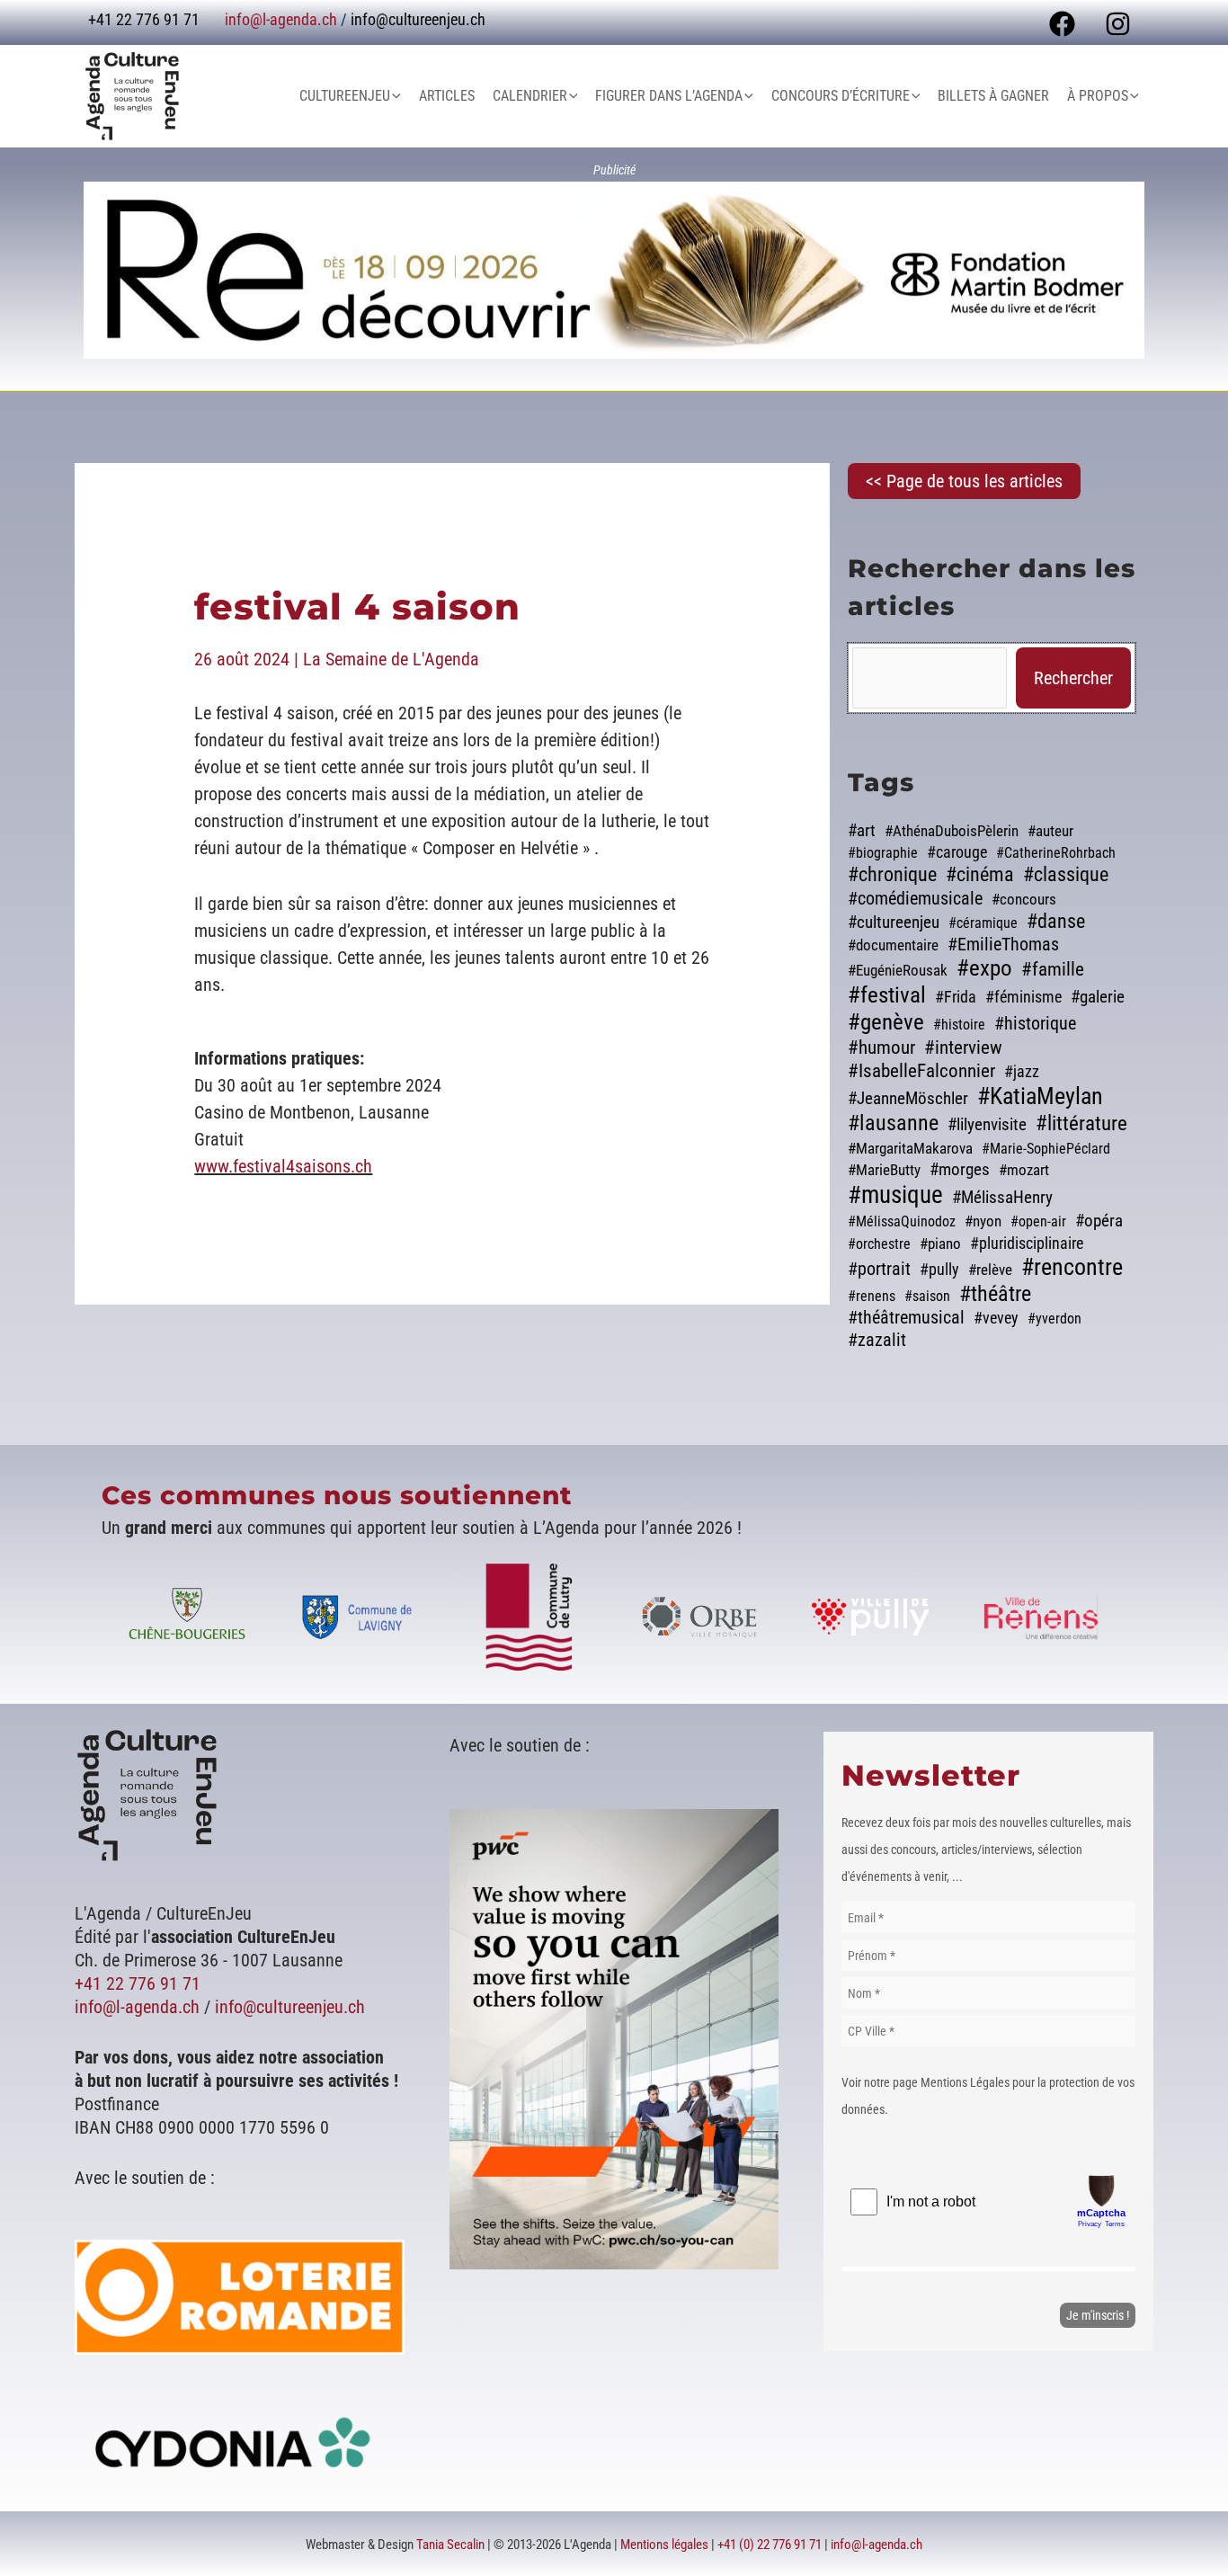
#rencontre (1072, 1267)
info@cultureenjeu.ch (418, 19)
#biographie (883, 853)
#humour (881, 1047)
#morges (960, 1170)
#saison (927, 1296)
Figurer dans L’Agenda (669, 96)
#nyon (983, 1221)
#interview (963, 1047)
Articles (447, 96)
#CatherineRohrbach (1056, 853)
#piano (940, 1243)
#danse (1056, 921)
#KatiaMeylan (1040, 1096)
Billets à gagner (993, 96)
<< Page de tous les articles (964, 481)
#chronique (892, 874)
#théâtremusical (906, 1318)
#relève (990, 1270)
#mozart (1024, 1170)
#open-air (1038, 1221)
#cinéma (980, 874)
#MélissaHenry (1002, 1198)
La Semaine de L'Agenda (391, 659)
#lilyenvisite (987, 1125)
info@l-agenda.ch (281, 19)
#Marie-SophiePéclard (1046, 1149)
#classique (1066, 874)
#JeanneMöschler (908, 1099)
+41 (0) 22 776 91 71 (770, 2545)
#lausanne (893, 1123)
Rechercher (1073, 678)
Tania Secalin (450, 2545)
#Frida (956, 997)
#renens (872, 1296)
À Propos (1098, 96)
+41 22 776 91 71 (138, 1983)
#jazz (1022, 1072)
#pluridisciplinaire (1027, 1243)
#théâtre (995, 1294)
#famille (1053, 969)
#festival (887, 995)
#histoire (959, 1025)
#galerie (1098, 997)
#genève (886, 1022)
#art (862, 831)
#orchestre (879, 1244)
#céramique (983, 923)
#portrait (879, 1269)
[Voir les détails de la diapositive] (614, 270)
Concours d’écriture (841, 96)
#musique (895, 1195)
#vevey (996, 1318)
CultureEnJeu (345, 96)
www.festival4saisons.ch (283, 1166)
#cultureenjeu (894, 923)
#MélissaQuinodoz (902, 1221)
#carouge (957, 852)
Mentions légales (664, 2545)
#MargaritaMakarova (910, 1148)
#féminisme (1023, 997)
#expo (984, 968)
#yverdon (1054, 1319)
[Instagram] (1118, 24)
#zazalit (877, 1340)
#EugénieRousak (898, 970)
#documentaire (893, 945)
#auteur (1050, 831)
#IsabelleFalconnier (921, 1070)
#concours (1024, 899)
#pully (939, 1269)
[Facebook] (1062, 24)
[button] (396, 96)
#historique (1035, 1024)
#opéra (1099, 1221)
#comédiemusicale (915, 899)
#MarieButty (884, 1170)
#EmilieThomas (1003, 944)
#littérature (1081, 1123)
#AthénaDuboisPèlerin (952, 831)
